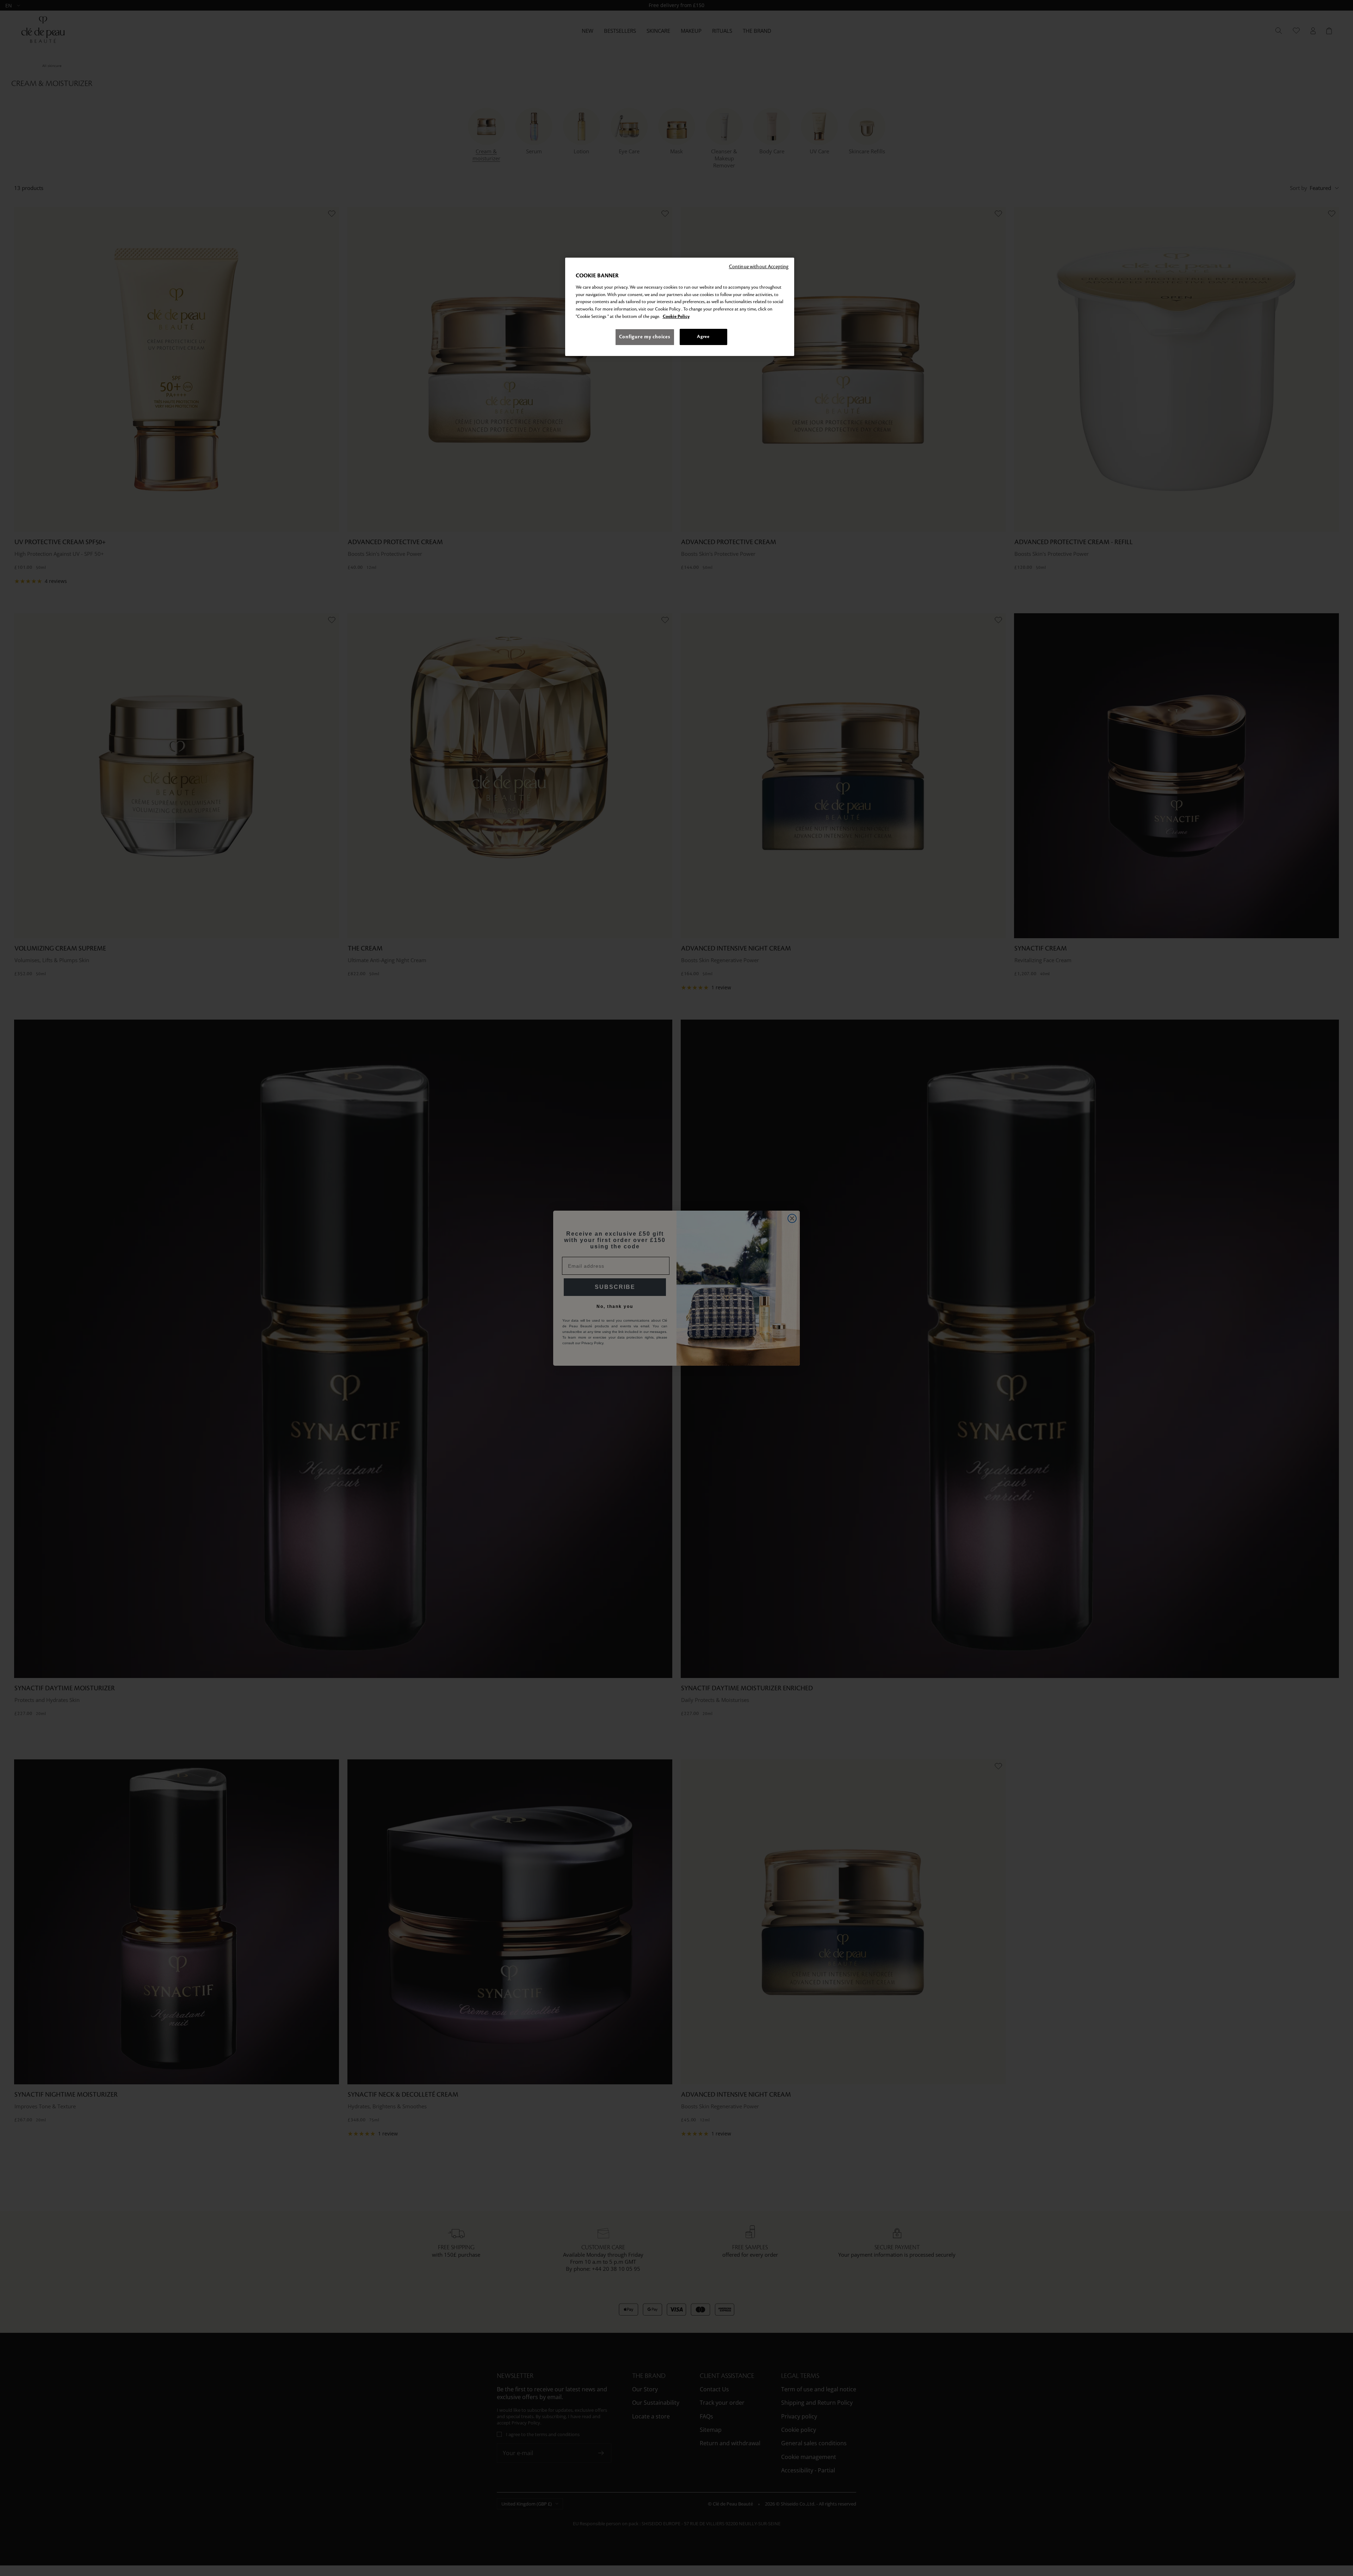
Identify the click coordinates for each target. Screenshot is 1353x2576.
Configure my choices (645, 337)
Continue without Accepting (759, 267)
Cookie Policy (676, 316)
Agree (703, 337)
